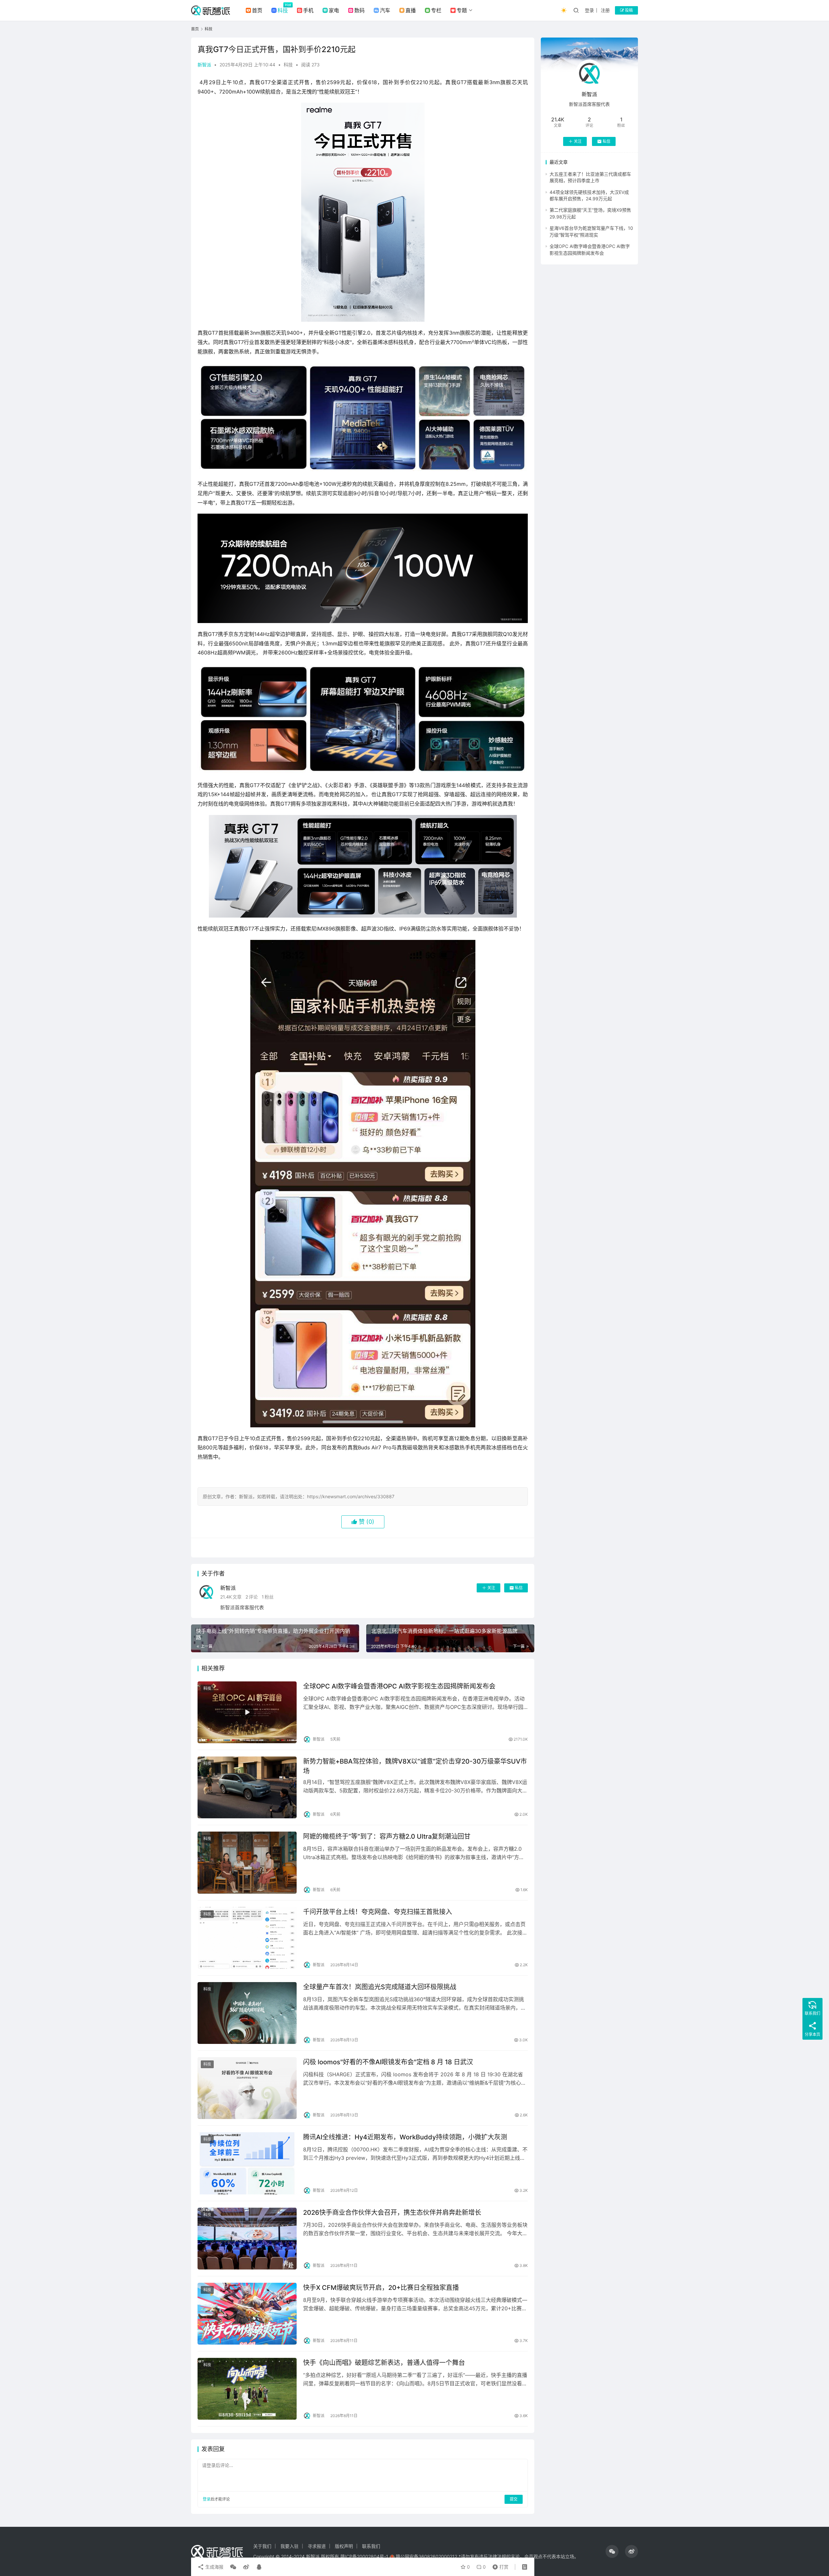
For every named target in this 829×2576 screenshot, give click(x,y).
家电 (334, 10)
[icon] (612, 2551)
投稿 (628, 10)
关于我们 (262, 2546)
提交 (514, 2499)
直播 (411, 10)
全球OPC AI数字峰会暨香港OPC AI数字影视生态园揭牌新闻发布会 (399, 1686)
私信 (519, 1588)
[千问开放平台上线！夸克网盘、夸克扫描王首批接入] (247, 1938)
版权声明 (344, 2546)
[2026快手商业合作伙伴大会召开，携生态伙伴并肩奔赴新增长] (247, 2239)
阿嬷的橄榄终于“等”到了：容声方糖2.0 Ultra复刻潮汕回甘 (387, 1836)
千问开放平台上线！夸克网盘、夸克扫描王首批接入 (378, 1912)
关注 (491, 1588)
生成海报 (214, 2567)
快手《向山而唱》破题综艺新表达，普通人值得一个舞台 (384, 2363)
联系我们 (371, 2546)
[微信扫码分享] (233, 2567)
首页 (257, 10)
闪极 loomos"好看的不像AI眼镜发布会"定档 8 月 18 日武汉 (388, 2062)
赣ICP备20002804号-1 (364, 2556)
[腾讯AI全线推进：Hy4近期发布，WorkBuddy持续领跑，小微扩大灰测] (247, 2163)
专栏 (436, 10)
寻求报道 (317, 2546)
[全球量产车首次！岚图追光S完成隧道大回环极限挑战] (247, 2013)
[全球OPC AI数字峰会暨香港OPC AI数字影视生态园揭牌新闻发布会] (247, 1712)
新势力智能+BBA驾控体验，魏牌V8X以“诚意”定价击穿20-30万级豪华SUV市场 (415, 1766)
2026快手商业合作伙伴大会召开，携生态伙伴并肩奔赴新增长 (392, 2213)
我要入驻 (290, 2546)
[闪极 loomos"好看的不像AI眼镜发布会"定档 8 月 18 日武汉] (247, 2088)
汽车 (385, 10)
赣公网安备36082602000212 (426, 2556)
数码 (359, 10)
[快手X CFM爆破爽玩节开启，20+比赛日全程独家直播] (247, 2314)
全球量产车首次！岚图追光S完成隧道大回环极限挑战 (380, 1987)
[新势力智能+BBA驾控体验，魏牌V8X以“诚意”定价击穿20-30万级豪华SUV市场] (247, 1787)
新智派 (204, 65)
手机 (308, 10)
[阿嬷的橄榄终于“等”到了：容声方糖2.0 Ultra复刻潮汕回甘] (247, 1862)
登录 (589, 10)
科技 (283, 10)
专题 (462, 10)
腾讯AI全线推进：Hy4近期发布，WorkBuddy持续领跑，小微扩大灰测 (405, 2137)
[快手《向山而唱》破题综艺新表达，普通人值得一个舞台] (247, 2389)
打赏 (499, 2565)
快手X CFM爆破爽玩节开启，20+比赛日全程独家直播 (381, 2288)
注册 (605, 10)
